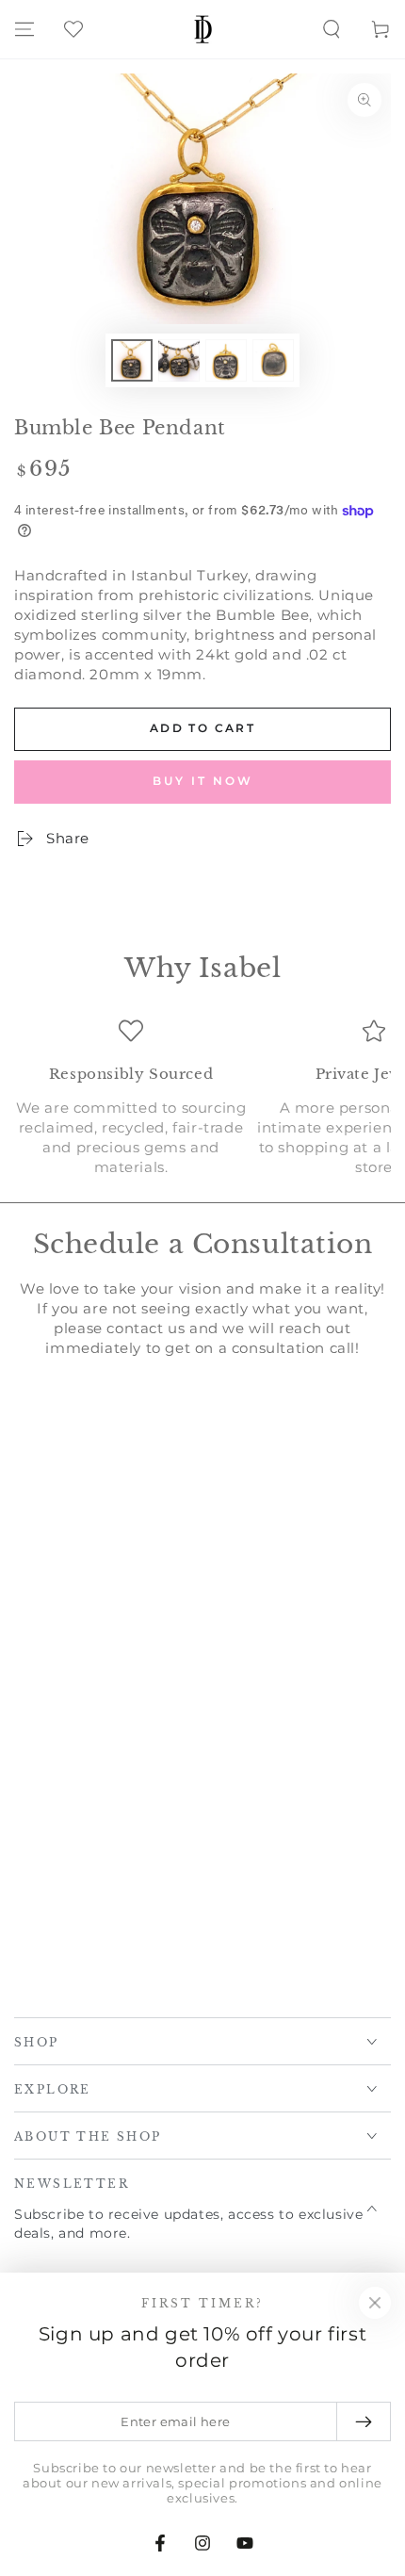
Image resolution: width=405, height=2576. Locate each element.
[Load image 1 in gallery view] (132, 360)
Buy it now (203, 781)
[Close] (375, 2303)
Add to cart (202, 728)
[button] (332, 29)
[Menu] (24, 29)
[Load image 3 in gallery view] (226, 360)
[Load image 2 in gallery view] (179, 360)
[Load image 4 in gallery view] (273, 360)
